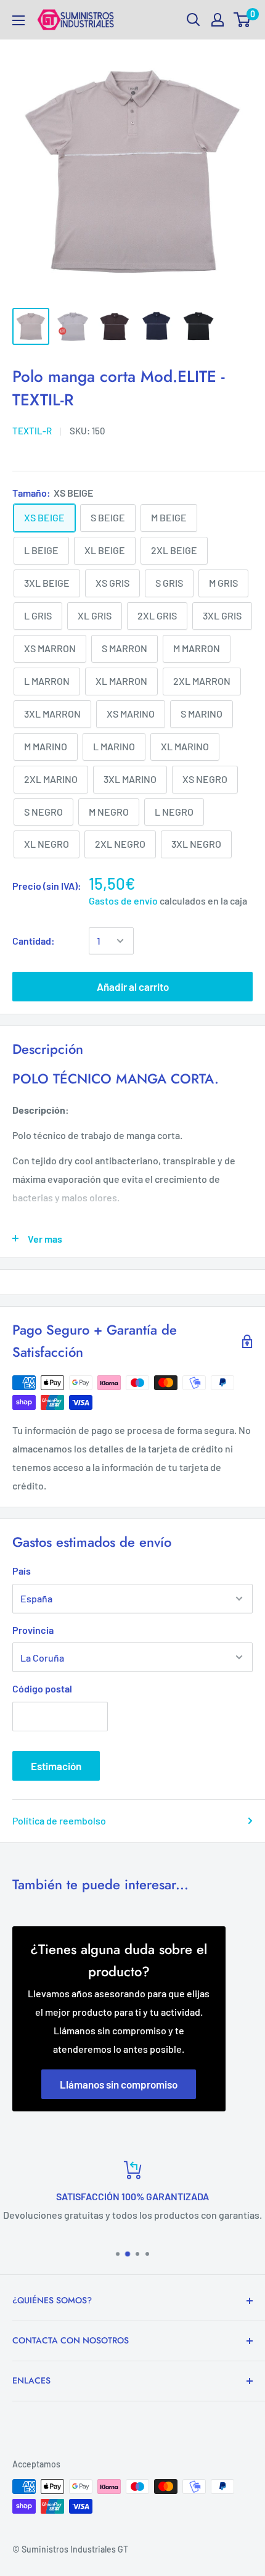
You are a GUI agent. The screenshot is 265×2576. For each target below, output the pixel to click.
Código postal (42, 1688)
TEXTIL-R (32, 431)
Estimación (56, 1766)
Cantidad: (34, 941)
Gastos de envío (123, 901)
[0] (243, 20)
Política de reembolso (59, 1820)
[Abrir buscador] (194, 20)
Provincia (33, 1630)
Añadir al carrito (133, 987)
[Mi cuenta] (218, 20)
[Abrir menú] (18, 20)
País (22, 1571)
